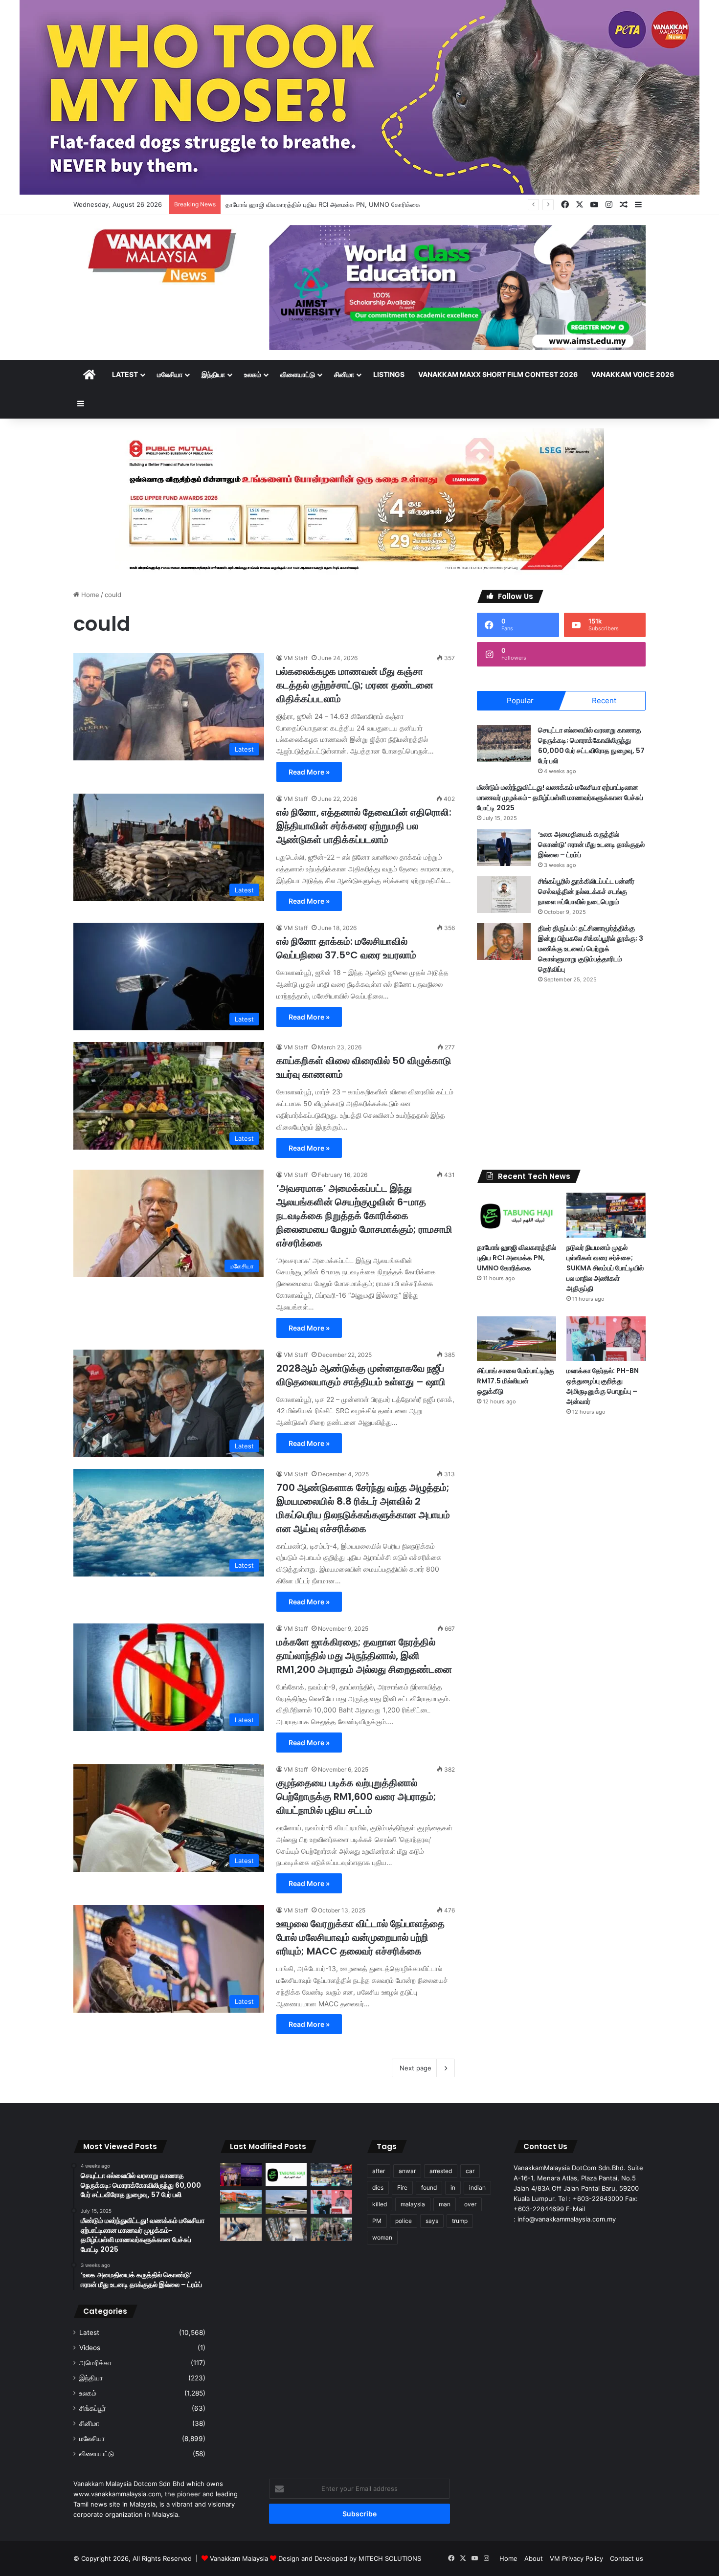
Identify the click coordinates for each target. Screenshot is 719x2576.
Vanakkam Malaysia (240, 2558)
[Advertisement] (561, 1077)
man (445, 2204)
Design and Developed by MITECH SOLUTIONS (350, 2558)
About (534, 2558)
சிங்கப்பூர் (92, 2408)
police (404, 2221)
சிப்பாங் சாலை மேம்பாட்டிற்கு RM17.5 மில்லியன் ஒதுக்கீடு (516, 1381)
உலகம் (253, 374)
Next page (416, 2068)
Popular (520, 700)
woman (382, 2237)
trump (460, 2221)
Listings (389, 374)
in (453, 2187)
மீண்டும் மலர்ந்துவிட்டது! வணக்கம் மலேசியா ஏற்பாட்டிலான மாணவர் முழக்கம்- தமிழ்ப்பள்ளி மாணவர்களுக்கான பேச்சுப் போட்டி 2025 (560, 798)
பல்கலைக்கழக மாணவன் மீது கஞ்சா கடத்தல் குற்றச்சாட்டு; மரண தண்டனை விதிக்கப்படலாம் (355, 685)
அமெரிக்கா (95, 2363)
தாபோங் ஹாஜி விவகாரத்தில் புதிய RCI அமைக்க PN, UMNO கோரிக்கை (517, 1258)
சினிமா (344, 374)
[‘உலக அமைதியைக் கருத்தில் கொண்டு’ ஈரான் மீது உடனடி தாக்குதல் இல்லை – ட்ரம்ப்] (504, 848)
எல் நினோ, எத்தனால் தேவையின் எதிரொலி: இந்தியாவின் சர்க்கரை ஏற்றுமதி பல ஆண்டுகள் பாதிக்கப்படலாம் (364, 826)
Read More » (309, 772)
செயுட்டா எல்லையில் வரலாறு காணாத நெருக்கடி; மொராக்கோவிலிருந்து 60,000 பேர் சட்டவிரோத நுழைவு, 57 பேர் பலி (591, 745)
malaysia (413, 2204)
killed (380, 2204)
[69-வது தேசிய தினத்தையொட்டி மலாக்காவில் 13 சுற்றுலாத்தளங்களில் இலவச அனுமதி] (241, 2202)
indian (477, 2187)
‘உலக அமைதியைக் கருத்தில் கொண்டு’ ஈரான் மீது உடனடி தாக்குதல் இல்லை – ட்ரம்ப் (591, 844)
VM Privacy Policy (576, 2558)
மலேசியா (170, 374)
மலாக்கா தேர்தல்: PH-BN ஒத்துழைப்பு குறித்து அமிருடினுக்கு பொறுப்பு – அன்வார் (603, 1386)
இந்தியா (213, 374)
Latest (125, 374)
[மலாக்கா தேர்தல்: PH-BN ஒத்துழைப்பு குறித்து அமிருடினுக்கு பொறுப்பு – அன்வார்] (606, 1339)
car (470, 2171)
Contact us (627, 2558)
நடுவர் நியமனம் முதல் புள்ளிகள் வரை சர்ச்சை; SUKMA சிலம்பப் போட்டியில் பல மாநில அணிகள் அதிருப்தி (365, 204)
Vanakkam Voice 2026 (633, 374)
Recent (604, 700)
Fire (402, 2187)
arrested (441, 2171)
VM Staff (296, 658)
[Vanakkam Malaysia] (164, 255)
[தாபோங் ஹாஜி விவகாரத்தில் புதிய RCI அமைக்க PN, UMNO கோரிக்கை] (517, 1215)
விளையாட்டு (298, 374)
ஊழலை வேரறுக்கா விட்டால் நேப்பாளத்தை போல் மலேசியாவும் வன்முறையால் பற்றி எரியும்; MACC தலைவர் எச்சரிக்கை (360, 1937)
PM (377, 2221)
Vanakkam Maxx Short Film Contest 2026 (498, 374)
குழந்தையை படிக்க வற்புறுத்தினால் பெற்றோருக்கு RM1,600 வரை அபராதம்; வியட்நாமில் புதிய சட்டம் (356, 1797)
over (470, 2204)
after (379, 2171)
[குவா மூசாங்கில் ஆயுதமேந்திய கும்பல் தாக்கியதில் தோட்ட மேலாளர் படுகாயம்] (241, 2229)
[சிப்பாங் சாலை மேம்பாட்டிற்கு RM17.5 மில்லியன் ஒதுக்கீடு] (517, 1339)
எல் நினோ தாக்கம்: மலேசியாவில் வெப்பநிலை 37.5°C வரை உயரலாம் (346, 948)
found (429, 2187)
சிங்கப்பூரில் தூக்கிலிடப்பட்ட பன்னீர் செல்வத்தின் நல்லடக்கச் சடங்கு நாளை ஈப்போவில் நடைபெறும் (586, 891)
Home (89, 595)
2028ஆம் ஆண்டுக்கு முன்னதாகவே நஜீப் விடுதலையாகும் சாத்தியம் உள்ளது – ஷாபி (361, 1375)
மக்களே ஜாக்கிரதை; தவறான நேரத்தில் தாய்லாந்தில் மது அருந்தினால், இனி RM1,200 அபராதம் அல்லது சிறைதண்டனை (364, 1656)
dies (378, 2187)
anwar (407, 2171)
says (432, 2221)
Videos (90, 2348)
